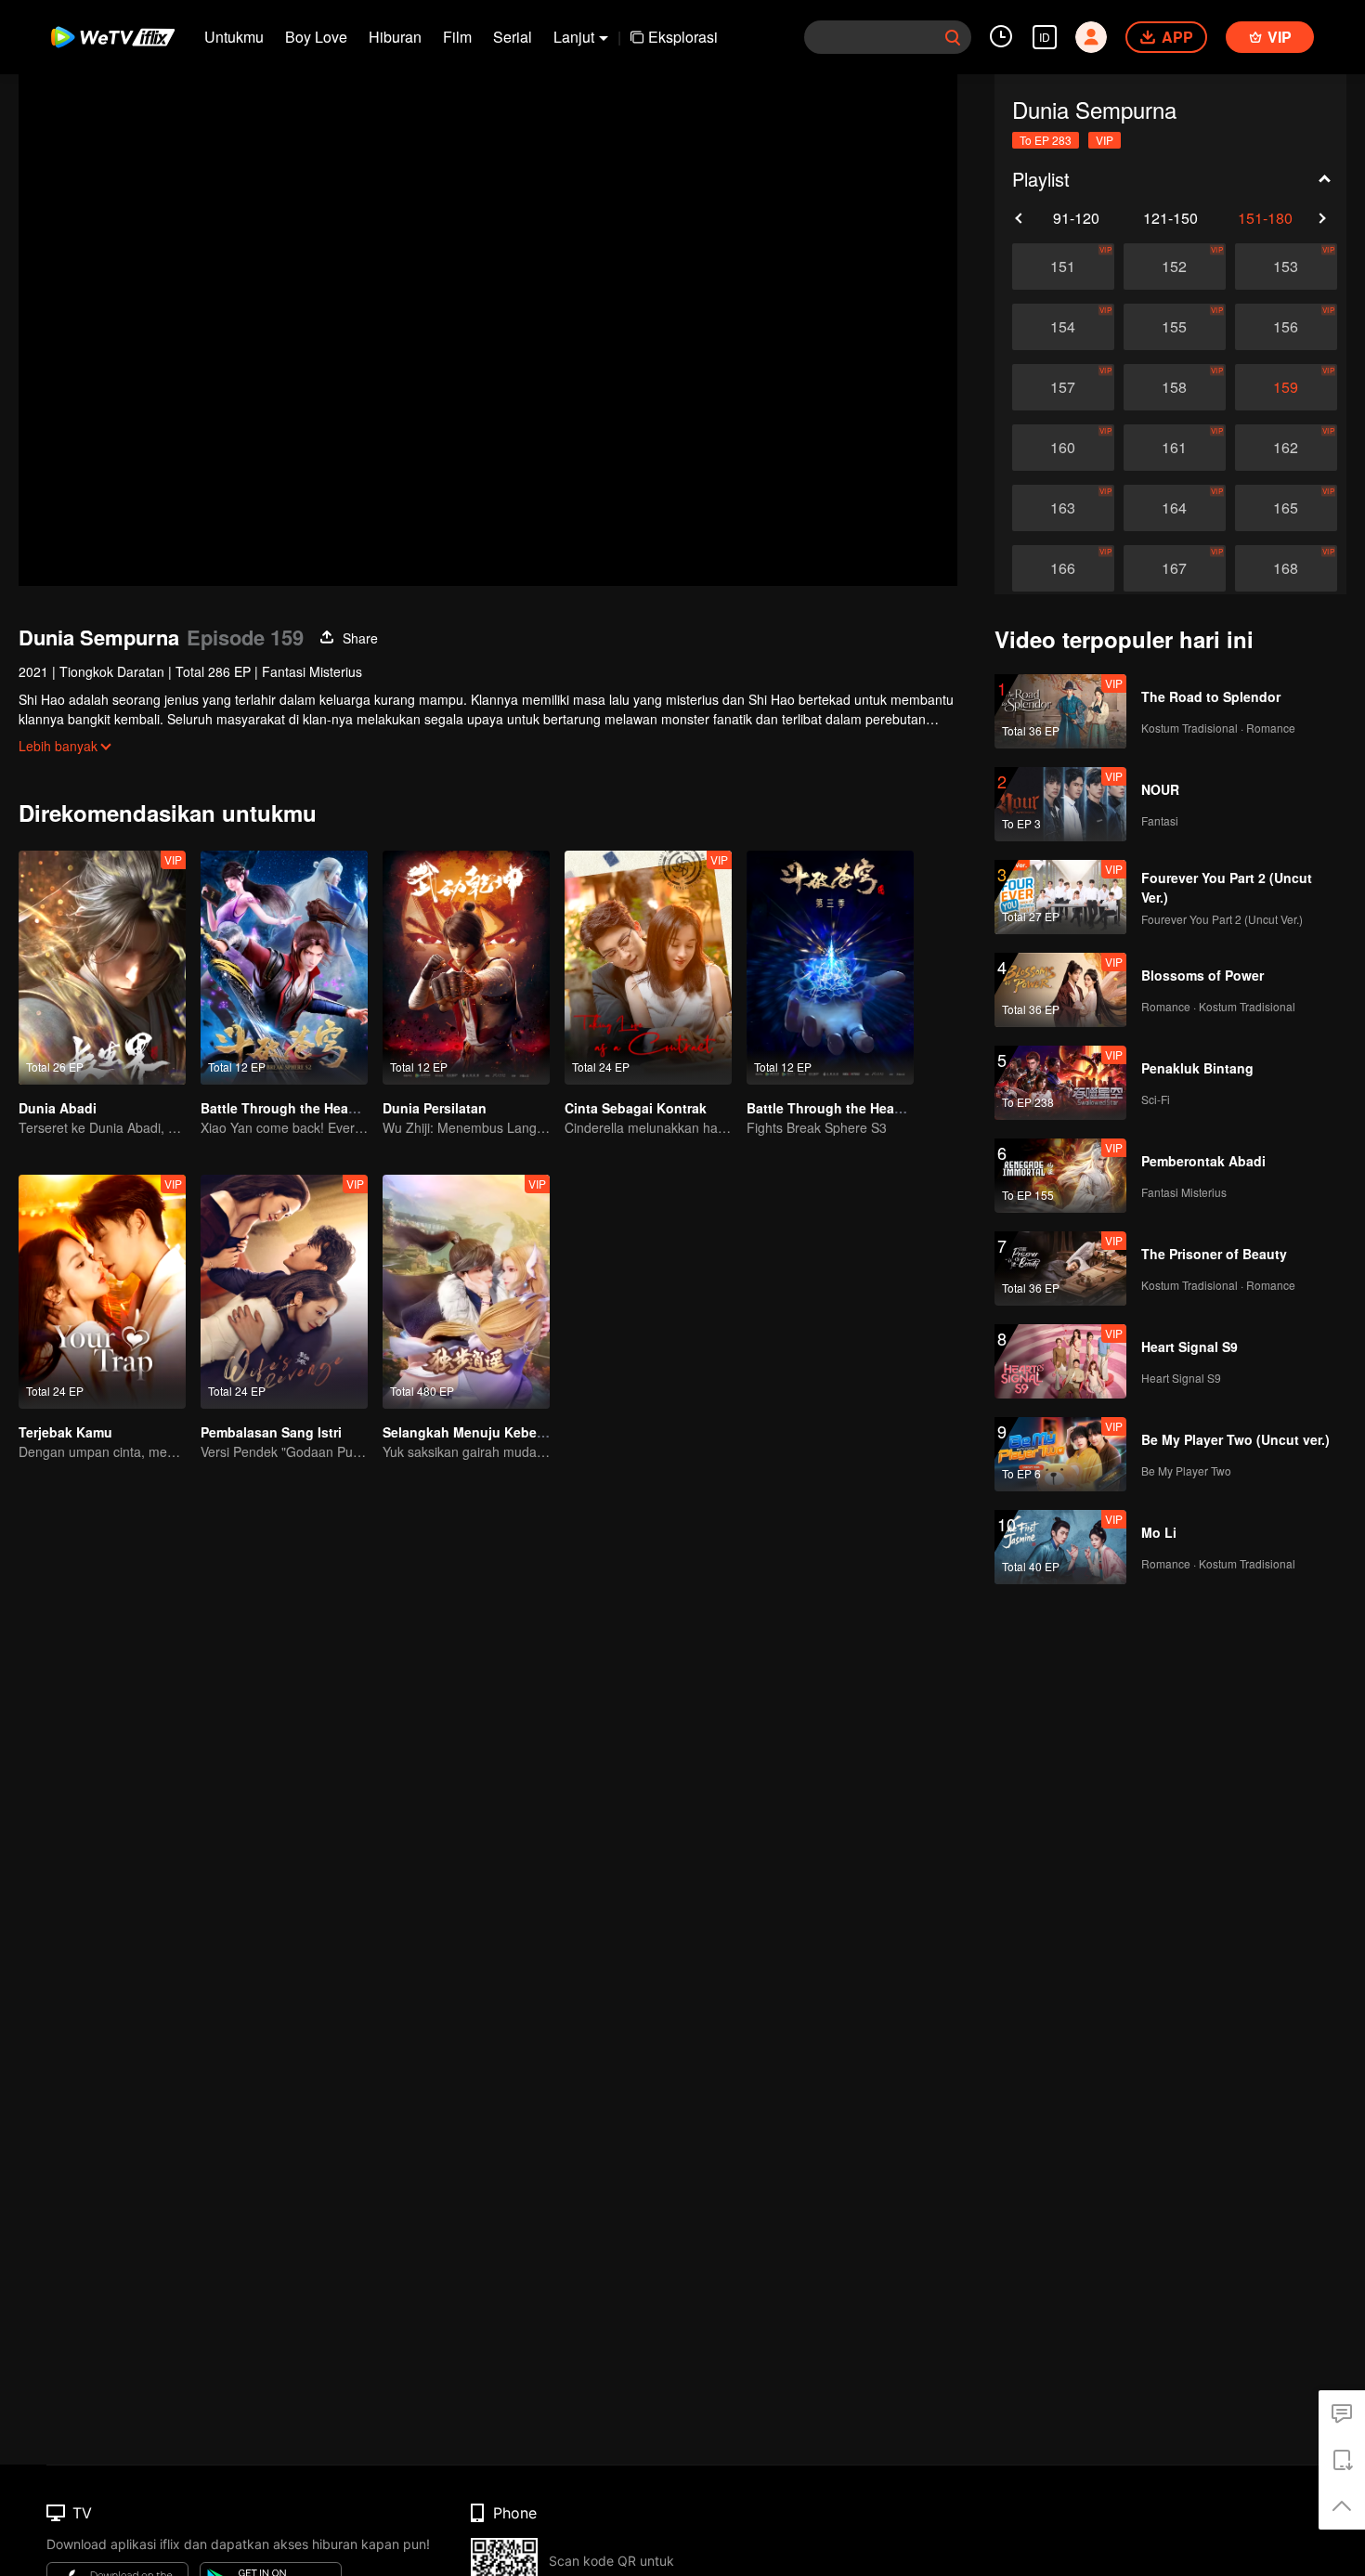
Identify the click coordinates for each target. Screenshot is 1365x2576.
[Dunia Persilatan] (466, 968)
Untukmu (234, 37)
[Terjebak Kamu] (102, 1292)
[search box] (953, 37)
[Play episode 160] (1063, 448)
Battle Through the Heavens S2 (299, 1108)
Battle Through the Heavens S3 (845, 1108)
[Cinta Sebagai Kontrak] (648, 968)
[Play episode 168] (1286, 568)
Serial (513, 37)
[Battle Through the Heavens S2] (284, 968)
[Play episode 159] (1286, 387)
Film (457, 37)
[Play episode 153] (1286, 267)
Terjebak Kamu (65, 1432)
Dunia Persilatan (435, 1108)
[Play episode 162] (1286, 448)
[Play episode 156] (1286, 327)
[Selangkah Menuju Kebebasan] (466, 1292)
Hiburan (395, 37)
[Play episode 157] (1063, 387)
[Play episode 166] (1063, 568)
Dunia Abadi (58, 1108)
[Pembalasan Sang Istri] (284, 1292)
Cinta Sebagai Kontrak (636, 1108)
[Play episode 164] (1175, 508)
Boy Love (316, 37)
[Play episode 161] (1175, 448)
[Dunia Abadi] (102, 968)
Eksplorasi (683, 37)
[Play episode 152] (1175, 267)
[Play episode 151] (1063, 267)
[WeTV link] (114, 37)
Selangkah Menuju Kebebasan (479, 1432)
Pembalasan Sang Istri (271, 1432)
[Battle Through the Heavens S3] (830, 968)
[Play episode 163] (1063, 508)
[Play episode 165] (1286, 508)
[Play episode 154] (1063, 327)
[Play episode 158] (1175, 387)
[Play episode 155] (1175, 327)
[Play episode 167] (1175, 568)
